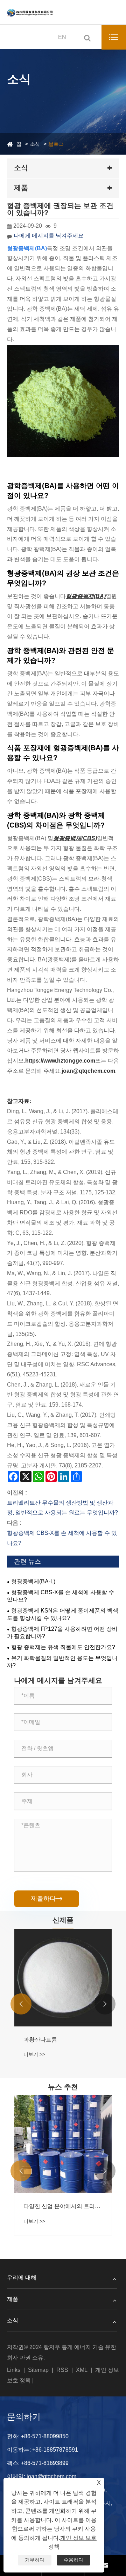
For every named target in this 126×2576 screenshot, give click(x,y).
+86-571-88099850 (45, 2436)
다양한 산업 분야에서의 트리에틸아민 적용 (63, 2206)
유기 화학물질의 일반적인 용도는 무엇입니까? (62, 1662)
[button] (21, 2004)
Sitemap (38, 2370)
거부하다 (35, 2560)
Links (14, 2370)
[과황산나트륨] (63, 1978)
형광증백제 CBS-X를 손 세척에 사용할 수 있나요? (61, 1596)
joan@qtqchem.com (51, 2476)
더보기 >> (34, 2054)
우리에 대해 (22, 2277)
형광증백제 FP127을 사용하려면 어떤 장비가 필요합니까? (62, 1633)
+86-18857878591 (55, 2450)
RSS (62, 2370)
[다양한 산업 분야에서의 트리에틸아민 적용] (63, 2144)
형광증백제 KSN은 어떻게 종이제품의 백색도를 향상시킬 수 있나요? (63, 1614)
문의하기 (24, 2417)
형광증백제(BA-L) (33, 1581)
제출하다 (47, 1899)
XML (82, 2370)
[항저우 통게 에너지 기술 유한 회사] (30, 12)
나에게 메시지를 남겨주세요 (49, 236)
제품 (13, 2299)
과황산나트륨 (40, 2040)
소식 (35, 144)
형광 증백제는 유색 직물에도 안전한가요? (63, 1647)
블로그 (56, 144)
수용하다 (73, 2560)
